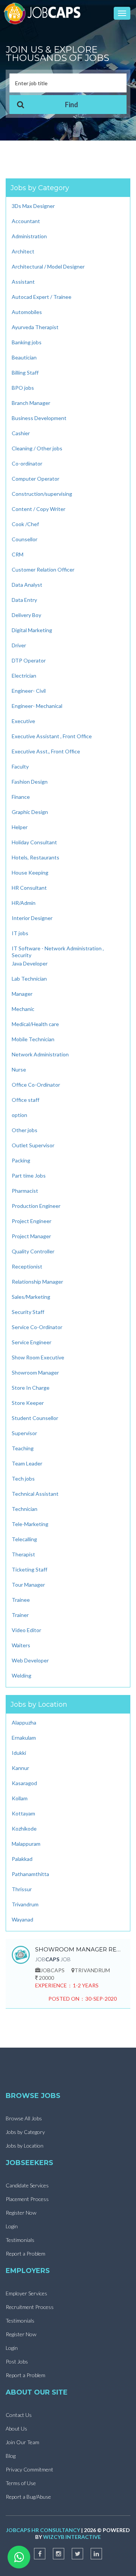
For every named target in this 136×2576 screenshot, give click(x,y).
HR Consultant (29, 888)
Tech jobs (23, 1479)
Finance (21, 797)
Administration (29, 236)
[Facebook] (40, 2554)
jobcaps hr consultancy (43, 2530)
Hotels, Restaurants (36, 857)
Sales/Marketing (31, 1297)
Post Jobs (17, 2361)
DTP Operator (29, 660)
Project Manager (31, 1236)
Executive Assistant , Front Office (52, 736)
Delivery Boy (26, 615)
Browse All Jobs (24, 2118)
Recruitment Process (30, 2307)
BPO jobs (23, 388)
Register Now (21, 2213)
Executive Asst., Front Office (46, 751)
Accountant (26, 221)
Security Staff (28, 1312)
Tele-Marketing (30, 1524)
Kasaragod (24, 1783)
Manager (22, 994)
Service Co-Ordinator (37, 1327)
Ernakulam (24, 1738)
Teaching (23, 1448)
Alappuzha (24, 1722)
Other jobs (25, 1130)
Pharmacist (25, 1191)
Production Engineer (36, 1206)
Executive (23, 721)
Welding (22, 1675)
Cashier (21, 433)
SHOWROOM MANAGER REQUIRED (79, 1949)
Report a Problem (25, 2253)
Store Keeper (28, 1403)
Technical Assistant (35, 1494)
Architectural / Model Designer (48, 266)
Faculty (20, 766)
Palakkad (22, 1859)
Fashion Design (30, 782)
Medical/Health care (35, 1024)
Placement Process (27, 2199)
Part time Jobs (29, 1176)
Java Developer (30, 963)
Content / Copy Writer (39, 509)
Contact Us (19, 2415)
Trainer (20, 1615)
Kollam (20, 1798)
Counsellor (25, 539)
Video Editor (26, 1630)
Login (12, 2226)
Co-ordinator (27, 463)
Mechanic (23, 1009)
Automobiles (27, 312)
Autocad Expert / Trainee (42, 297)
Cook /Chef (25, 524)
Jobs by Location (25, 2146)
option (19, 1115)
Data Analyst (27, 585)
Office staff (25, 1100)
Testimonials (20, 2240)
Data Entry (24, 600)
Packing (21, 1160)
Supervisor (24, 1433)
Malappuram (26, 1844)
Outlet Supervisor (33, 1145)
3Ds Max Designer (33, 206)
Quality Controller (33, 1251)
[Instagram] (59, 2554)
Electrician (24, 676)
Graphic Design (30, 812)
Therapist (23, 1554)
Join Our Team (22, 2442)
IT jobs (20, 933)
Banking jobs (27, 342)
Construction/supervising (42, 494)
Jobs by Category (25, 2132)
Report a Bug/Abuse (28, 2497)
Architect (23, 251)
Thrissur (22, 1889)
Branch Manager (31, 403)
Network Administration (40, 1054)
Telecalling (24, 1539)
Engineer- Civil (29, 691)
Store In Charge (31, 1388)
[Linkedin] (96, 2554)
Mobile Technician (33, 1039)
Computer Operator (36, 479)
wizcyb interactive (72, 2537)
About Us (16, 2428)
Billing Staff (25, 373)
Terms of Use (21, 2483)
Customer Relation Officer (43, 569)
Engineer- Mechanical (37, 706)
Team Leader (27, 1463)
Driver (19, 645)
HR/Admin (24, 903)
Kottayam (23, 1813)
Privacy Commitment (29, 2469)
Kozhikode (24, 1829)
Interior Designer (32, 918)
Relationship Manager (37, 1282)
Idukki (19, 1753)
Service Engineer (32, 1342)
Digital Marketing (32, 630)
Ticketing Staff (29, 1569)
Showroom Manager (35, 1372)
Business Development (39, 418)
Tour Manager (28, 1585)
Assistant (23, 282)
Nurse (19, 1069)
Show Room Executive (38, 1357)
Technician (25, 1509)
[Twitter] (77, 2554)
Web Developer (30, 1660)
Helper (20, 827)
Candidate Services (27, 2185)
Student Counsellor (35, 1418)
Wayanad (22, 1919)
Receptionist (27, 1266)
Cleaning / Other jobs (37, 448)
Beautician (24, 357)
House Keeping (30, 872)
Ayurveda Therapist (35, 327)
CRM (18, 554)
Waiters (21, 1645)
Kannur (20, 1768)
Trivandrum (25, 1904)
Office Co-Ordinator (36, 1085)
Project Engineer (32, 1221)
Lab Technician (29, 979)
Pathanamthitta (30, 1874)
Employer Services (26, 2293)
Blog (11, 2456)
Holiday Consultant (34, 842)
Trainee (21, 1600)
